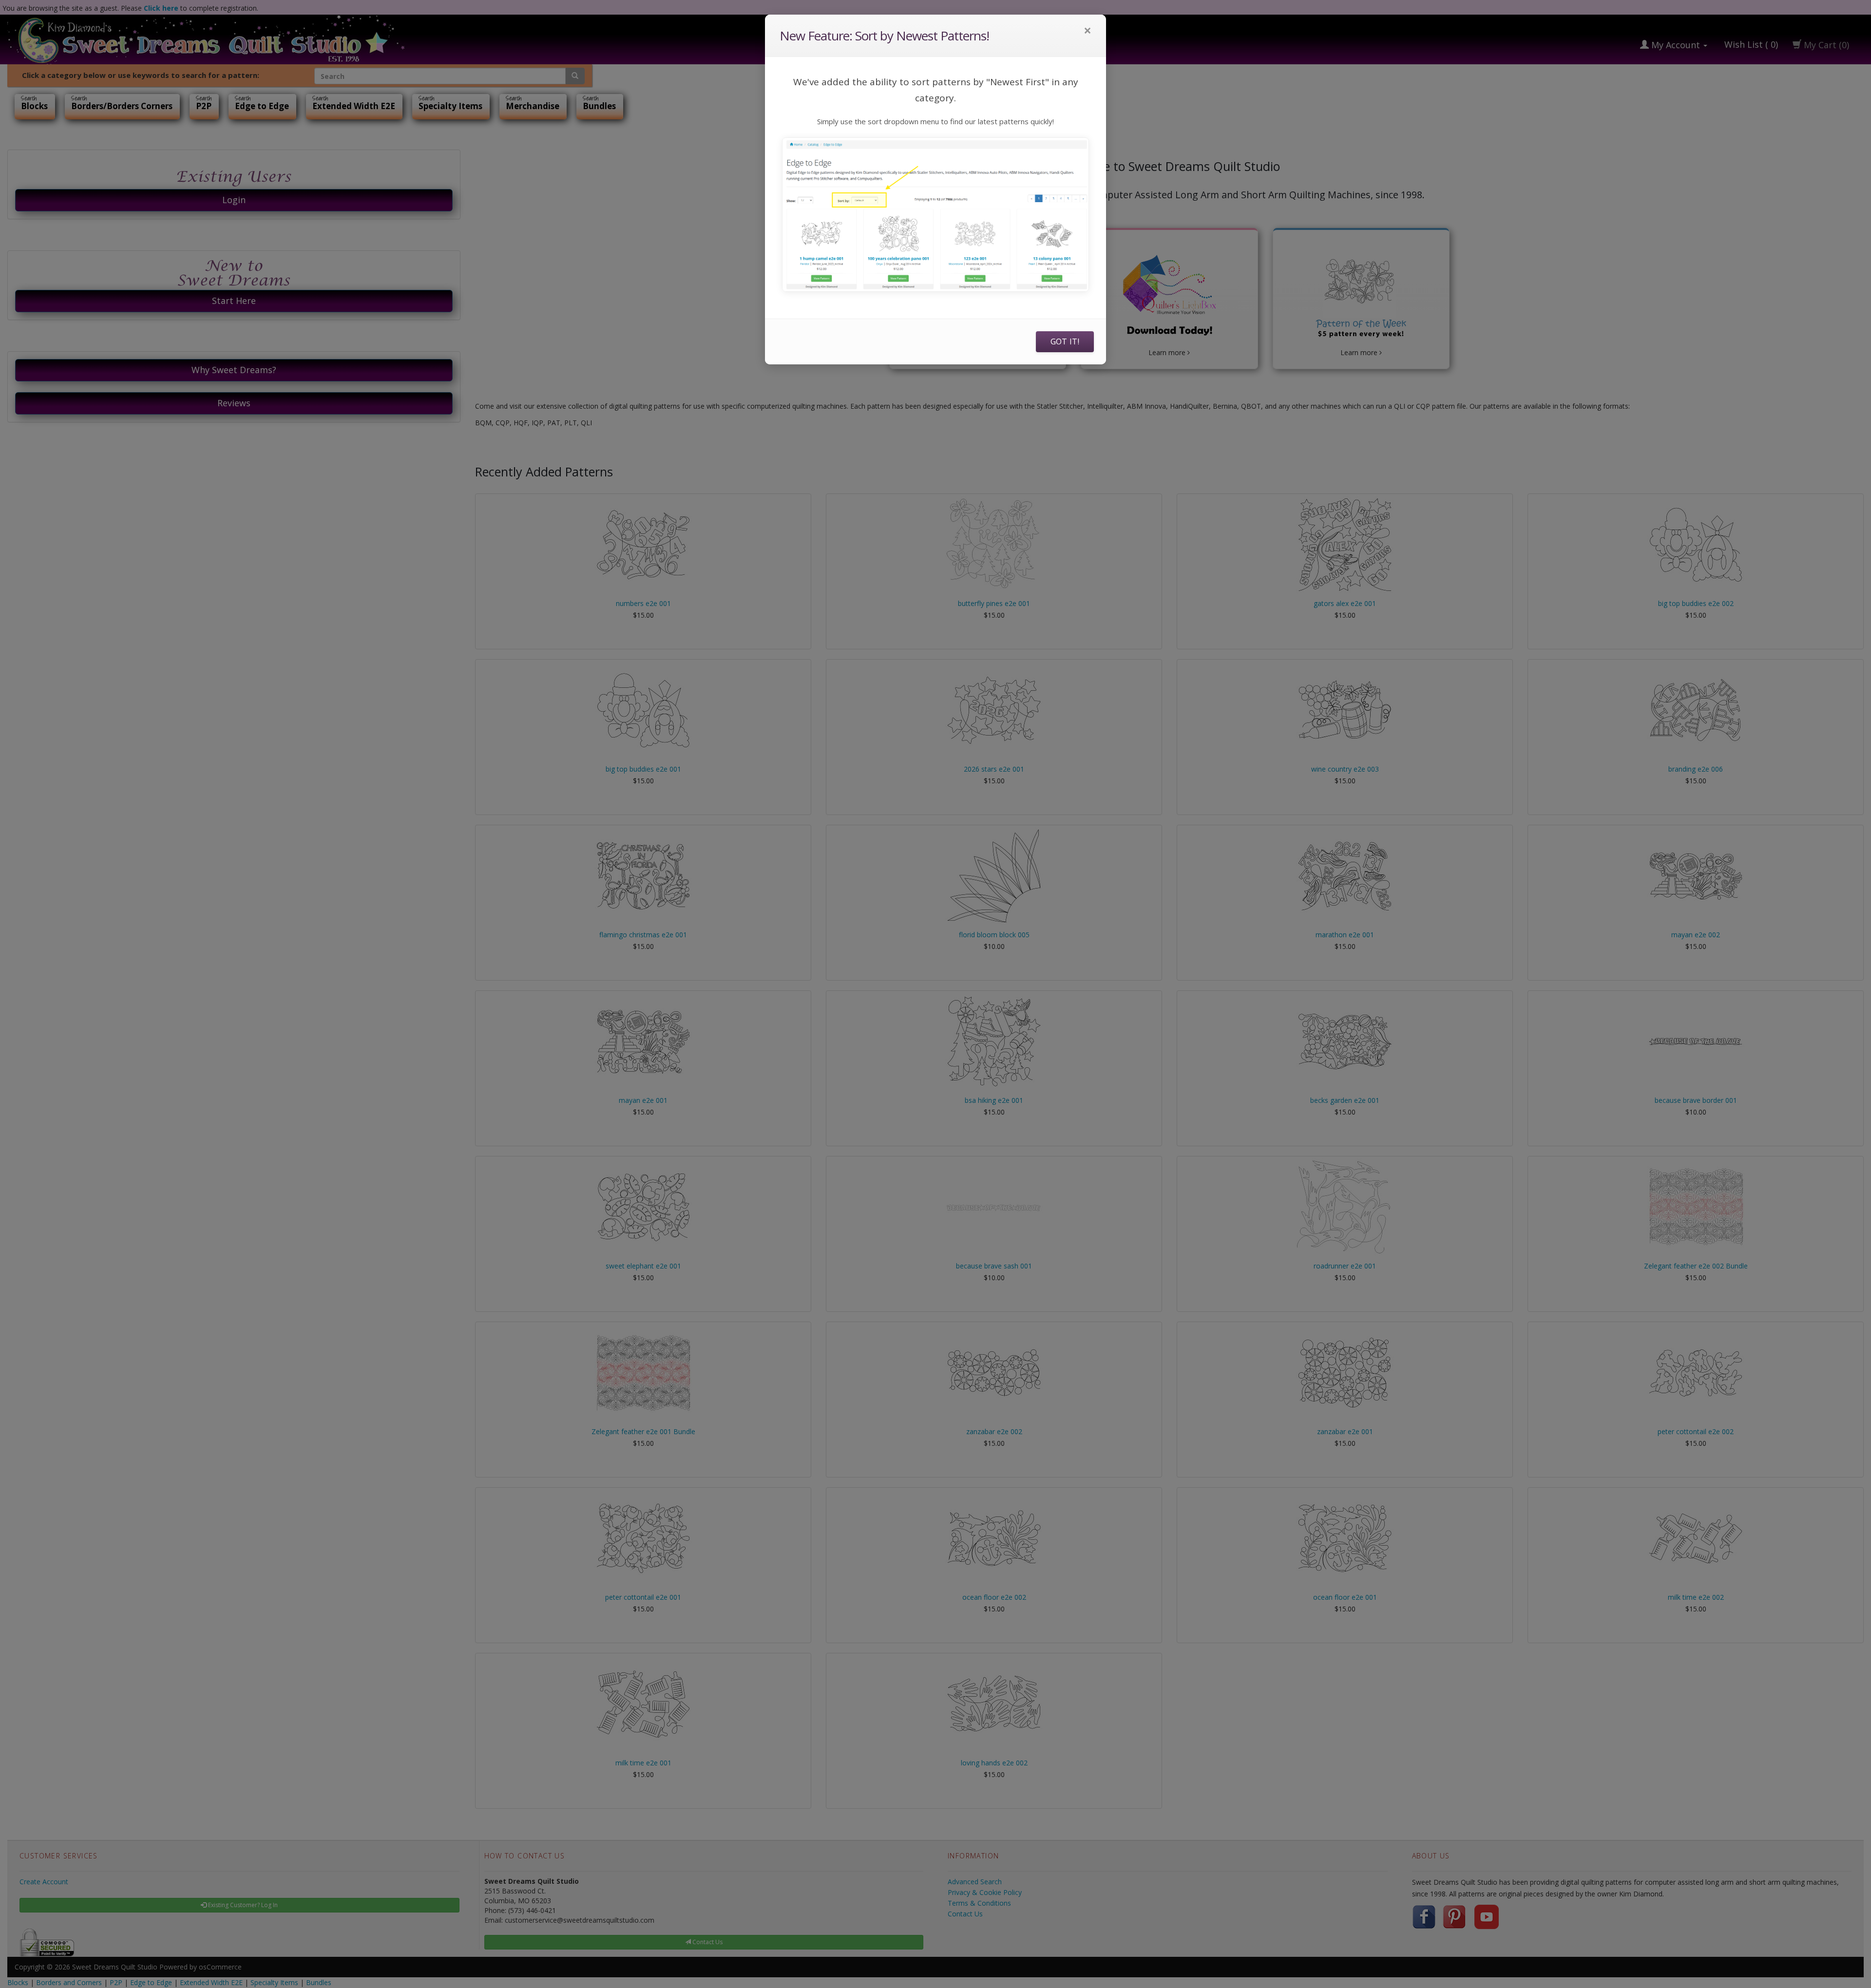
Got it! (1065, 341)
